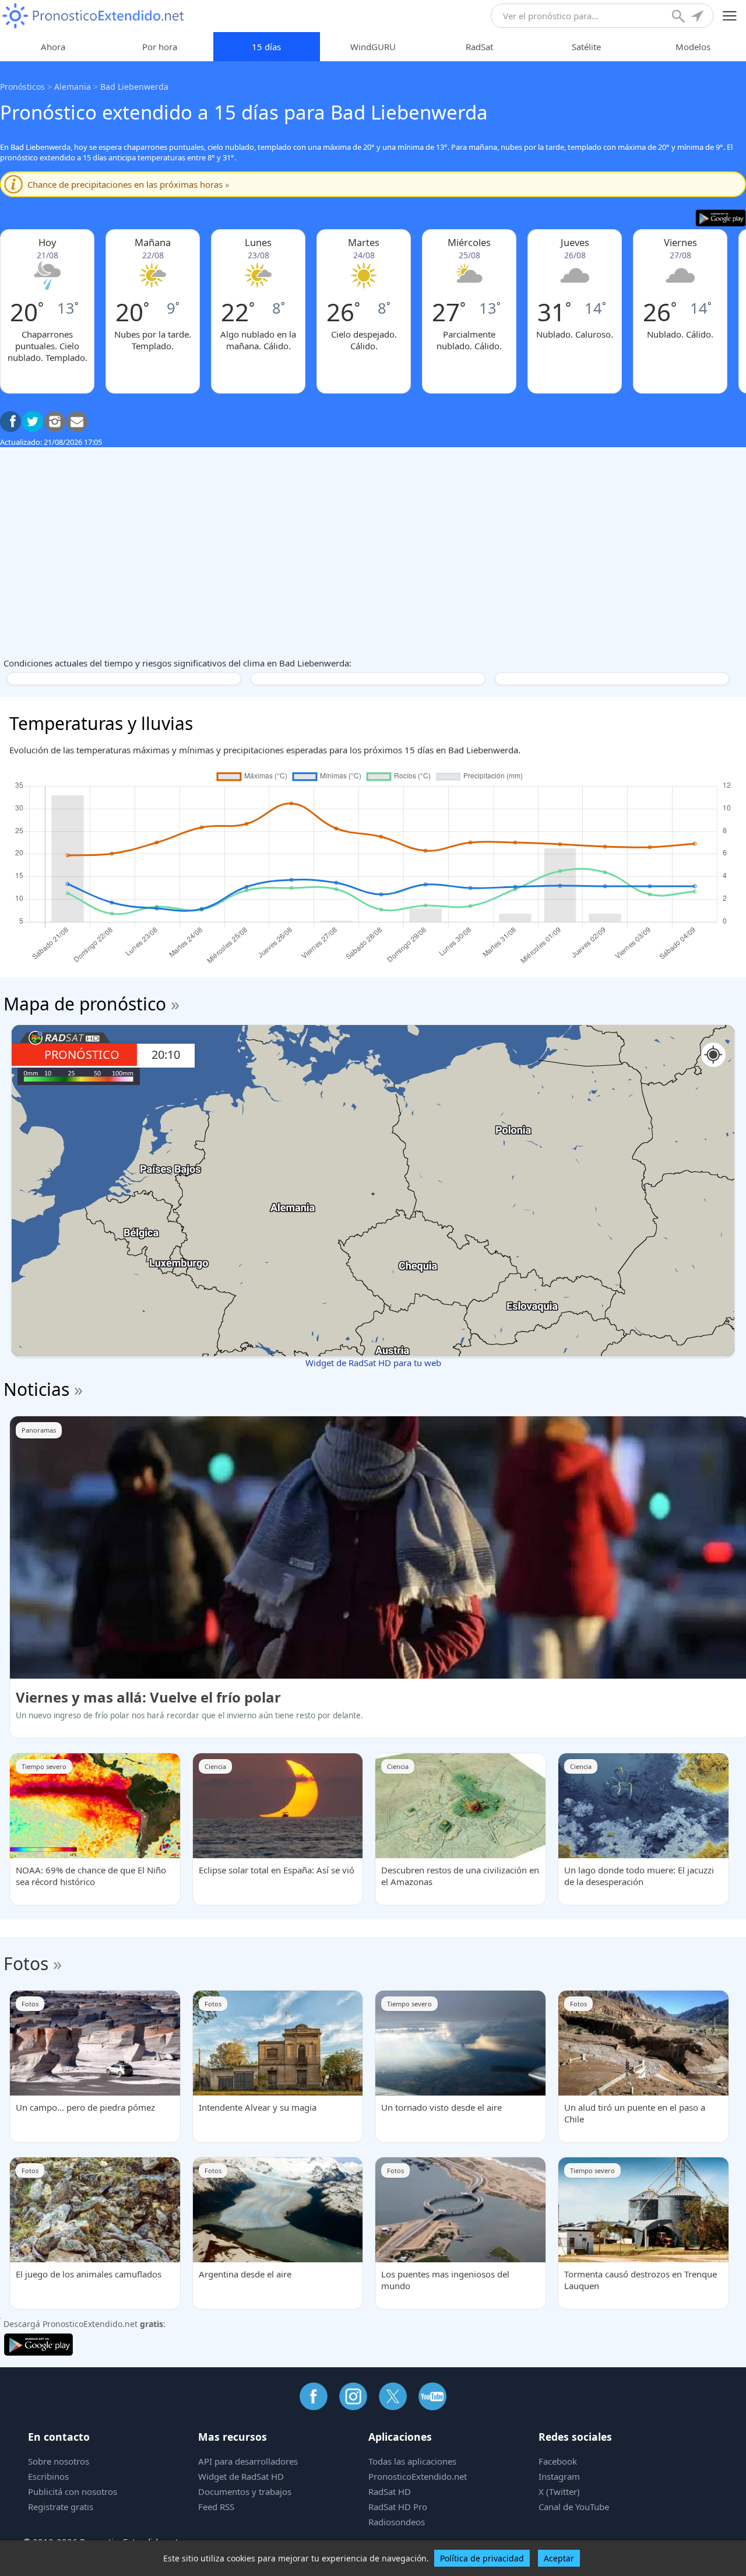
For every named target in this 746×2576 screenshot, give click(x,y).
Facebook (558, 2461)
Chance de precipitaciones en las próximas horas (129, 184)
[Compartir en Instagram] (55, 422)
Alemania (73, 87)
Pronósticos (22, 87)
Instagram (559, 2476)
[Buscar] (680, 17)
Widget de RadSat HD (241, 2476)
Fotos (26, 1963)
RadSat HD (390, 2491)
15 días (266, 47)
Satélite (586, 47)
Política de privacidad (482, 2558)
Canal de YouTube (574, 2507)
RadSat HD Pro (398, 2507)
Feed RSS (216, 2507)
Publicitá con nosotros (73, 2491)
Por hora (160, 47)
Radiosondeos (397, 2522)
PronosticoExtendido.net (418, 2476)
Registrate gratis (61, 2507)
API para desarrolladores (248, 2461)
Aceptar (559, 2558)
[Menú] (730, 16)
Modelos (693, 47)
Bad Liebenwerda (134, 87)
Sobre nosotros (59, 2461)
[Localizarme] (698, 17)
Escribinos (48, 2476)
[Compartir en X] (33, 422)
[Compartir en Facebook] (10, 422)
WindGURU (373, 47)
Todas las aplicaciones (412, 2461)
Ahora (53, 47)
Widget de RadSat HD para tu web (373, 1363)
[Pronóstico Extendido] (93, 16)
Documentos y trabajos (245, 2491)
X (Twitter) (559, 2491)
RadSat (479, 47)
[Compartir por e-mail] (77, 422)
